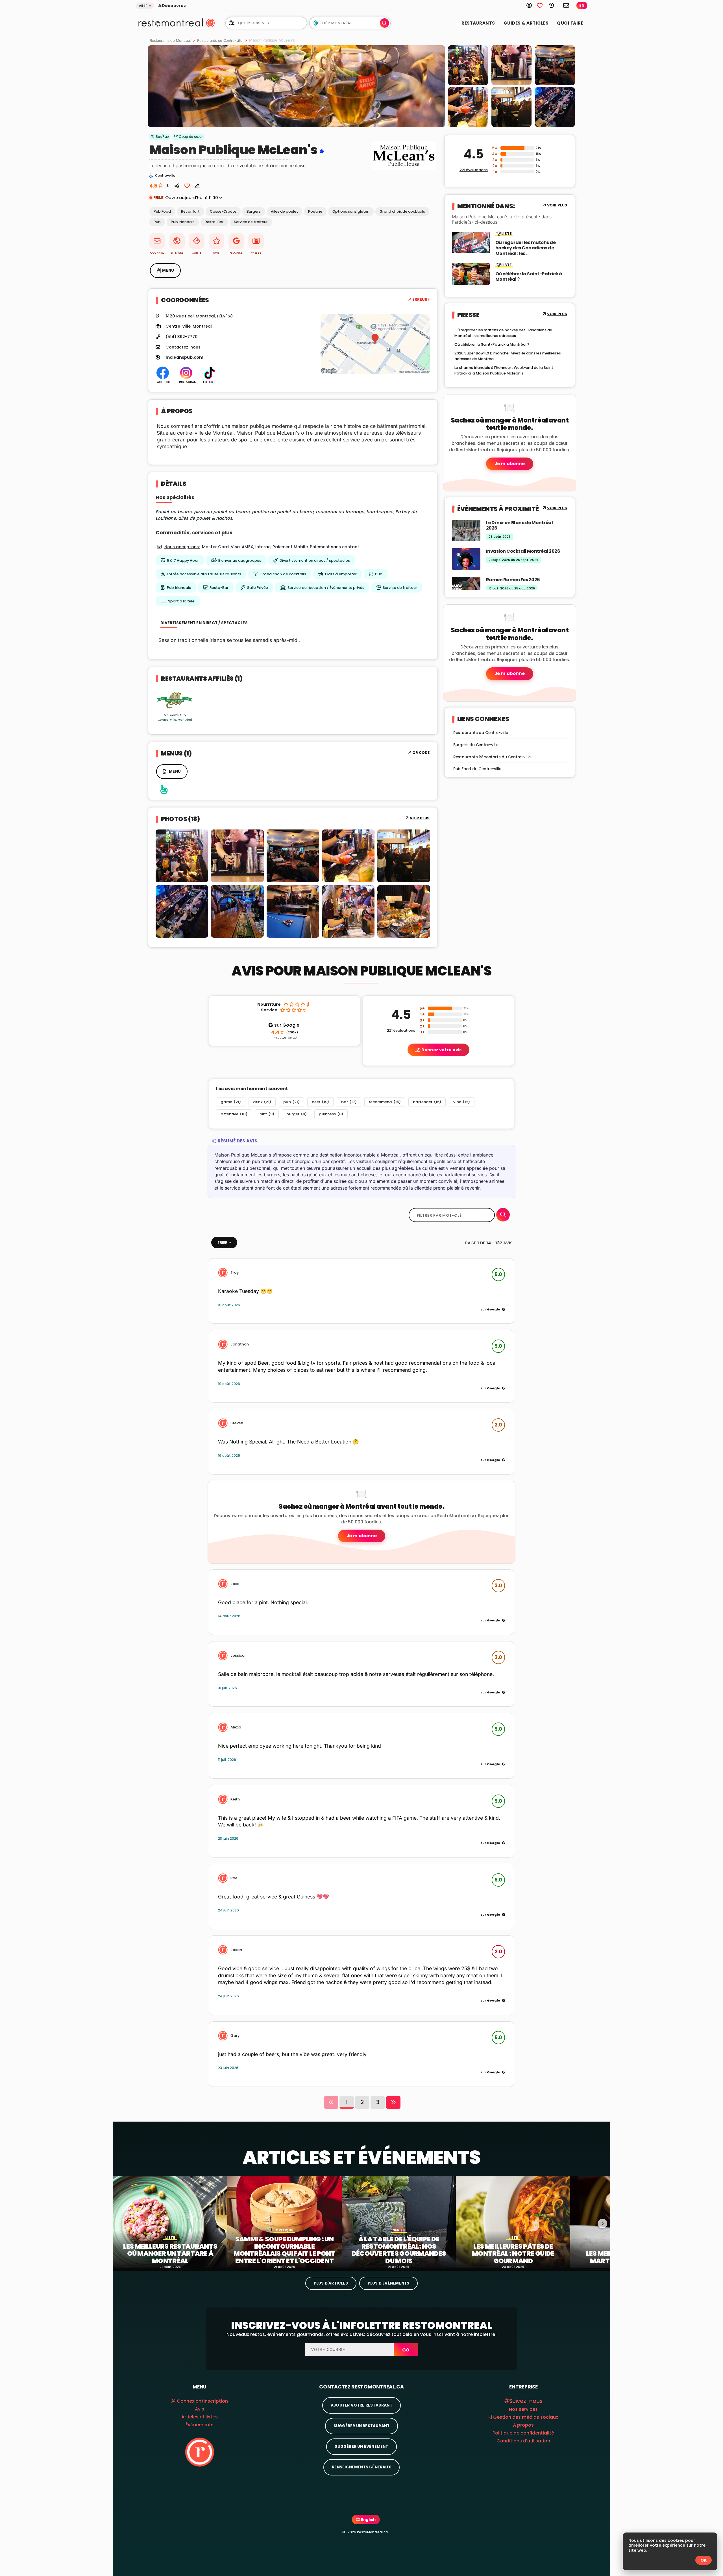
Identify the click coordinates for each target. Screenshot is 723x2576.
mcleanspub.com (184, 357)
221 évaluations (474, 170)
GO (406, 2350)
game (231, 1102)
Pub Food (162, 211)
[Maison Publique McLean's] (296, 86)
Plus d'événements (388, 2283)
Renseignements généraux (361, 2467)
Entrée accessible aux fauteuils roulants (204, 574)
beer (320, 1102)
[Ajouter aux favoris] (187, 185)
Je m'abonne (510, 464)
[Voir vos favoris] (543, 5)
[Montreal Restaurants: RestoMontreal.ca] (169, 22)
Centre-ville (178, 326)
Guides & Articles (526, 23)
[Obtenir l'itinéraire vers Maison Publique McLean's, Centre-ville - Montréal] (375, 344)
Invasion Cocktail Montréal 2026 (523, 551)
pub (291, 1102)
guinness (331, 1114)
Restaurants (478, 23)
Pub (157, 222)
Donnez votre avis (441, 1050)
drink (262, 1102)
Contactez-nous (183, 347)
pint (267, 1114)
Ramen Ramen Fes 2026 (513, 580)
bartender (427, 1102)
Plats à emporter (341, 574)
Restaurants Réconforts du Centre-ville (492, 757)
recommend (385, 1102)
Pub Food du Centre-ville (477, 769)
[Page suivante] (393, 2102)
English (368, 2520)
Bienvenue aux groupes (240, 560)
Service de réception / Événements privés (326, 588)
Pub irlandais (183, 222)
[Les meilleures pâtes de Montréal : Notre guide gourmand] (513, 2222)
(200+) (285, 1033)
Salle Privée (258, 588)
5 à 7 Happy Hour (183, 560)
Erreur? (421, 300)
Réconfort (190, 211)
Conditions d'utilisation (523, 2441)
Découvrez (174, 6)
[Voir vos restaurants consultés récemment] (554, 5)
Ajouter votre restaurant (361, 2405)
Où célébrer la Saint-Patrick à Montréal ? (529, 276)
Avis (200, 2409)
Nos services (523, 2409)
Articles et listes (200, 2417)
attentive (234, 1114)
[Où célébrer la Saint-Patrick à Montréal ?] (471, 274)
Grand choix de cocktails (402, 211)
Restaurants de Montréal (170, 40)
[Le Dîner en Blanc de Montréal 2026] (466, 530)
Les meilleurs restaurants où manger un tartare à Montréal (170, 2254)
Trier (222, 1243)
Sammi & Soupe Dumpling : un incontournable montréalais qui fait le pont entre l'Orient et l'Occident (284, 2250)
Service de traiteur (251, 222)
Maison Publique (202, 150)
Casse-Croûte (223, 211)
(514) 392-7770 (182, 337)
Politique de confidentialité (523, 2433)
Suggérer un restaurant (361, 2426)
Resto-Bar (214, 222)
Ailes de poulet (284, 211)
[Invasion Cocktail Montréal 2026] (466, 558)
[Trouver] (503, 1215)
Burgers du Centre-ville (476, 745)
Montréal (202, 326)
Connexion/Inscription (202, 2401)
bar (349, 1102)
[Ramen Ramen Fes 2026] (466, 587)
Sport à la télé (181, 601)
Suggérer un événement (361, 2447)
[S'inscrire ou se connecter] (532, 5)
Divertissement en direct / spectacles (315, 560)
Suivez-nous (526, 2401)
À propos (523, 2425)
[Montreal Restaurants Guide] (200, 2452)
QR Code (421, 753)
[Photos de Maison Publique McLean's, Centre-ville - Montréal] (404, 170)
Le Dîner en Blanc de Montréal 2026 (520, 525)
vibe (462, 1102)
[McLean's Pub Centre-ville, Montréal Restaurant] (175, 700)
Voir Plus (420, 818)
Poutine (315, 211)
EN (582, 6)
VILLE (143, 6)
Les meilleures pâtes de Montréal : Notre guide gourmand (513, 2254)
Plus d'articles (331, 2283)
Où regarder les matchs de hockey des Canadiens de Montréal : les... (526, 248)
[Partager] (177, 185)
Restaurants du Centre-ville (220, 40)
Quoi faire (570, 23)
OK (704, 2560)
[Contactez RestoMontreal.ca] (566, 5)
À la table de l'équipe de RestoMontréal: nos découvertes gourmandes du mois (399, 2250)
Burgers (254, 211)
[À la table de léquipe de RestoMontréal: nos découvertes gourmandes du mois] (399, 2222)
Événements (200, 2425)
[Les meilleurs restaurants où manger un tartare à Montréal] (170, 2222)
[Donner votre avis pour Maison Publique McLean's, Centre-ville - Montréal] (195, 185)
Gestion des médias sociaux (525, 2417)
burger (297, 1114)
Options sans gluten (351, 211)
